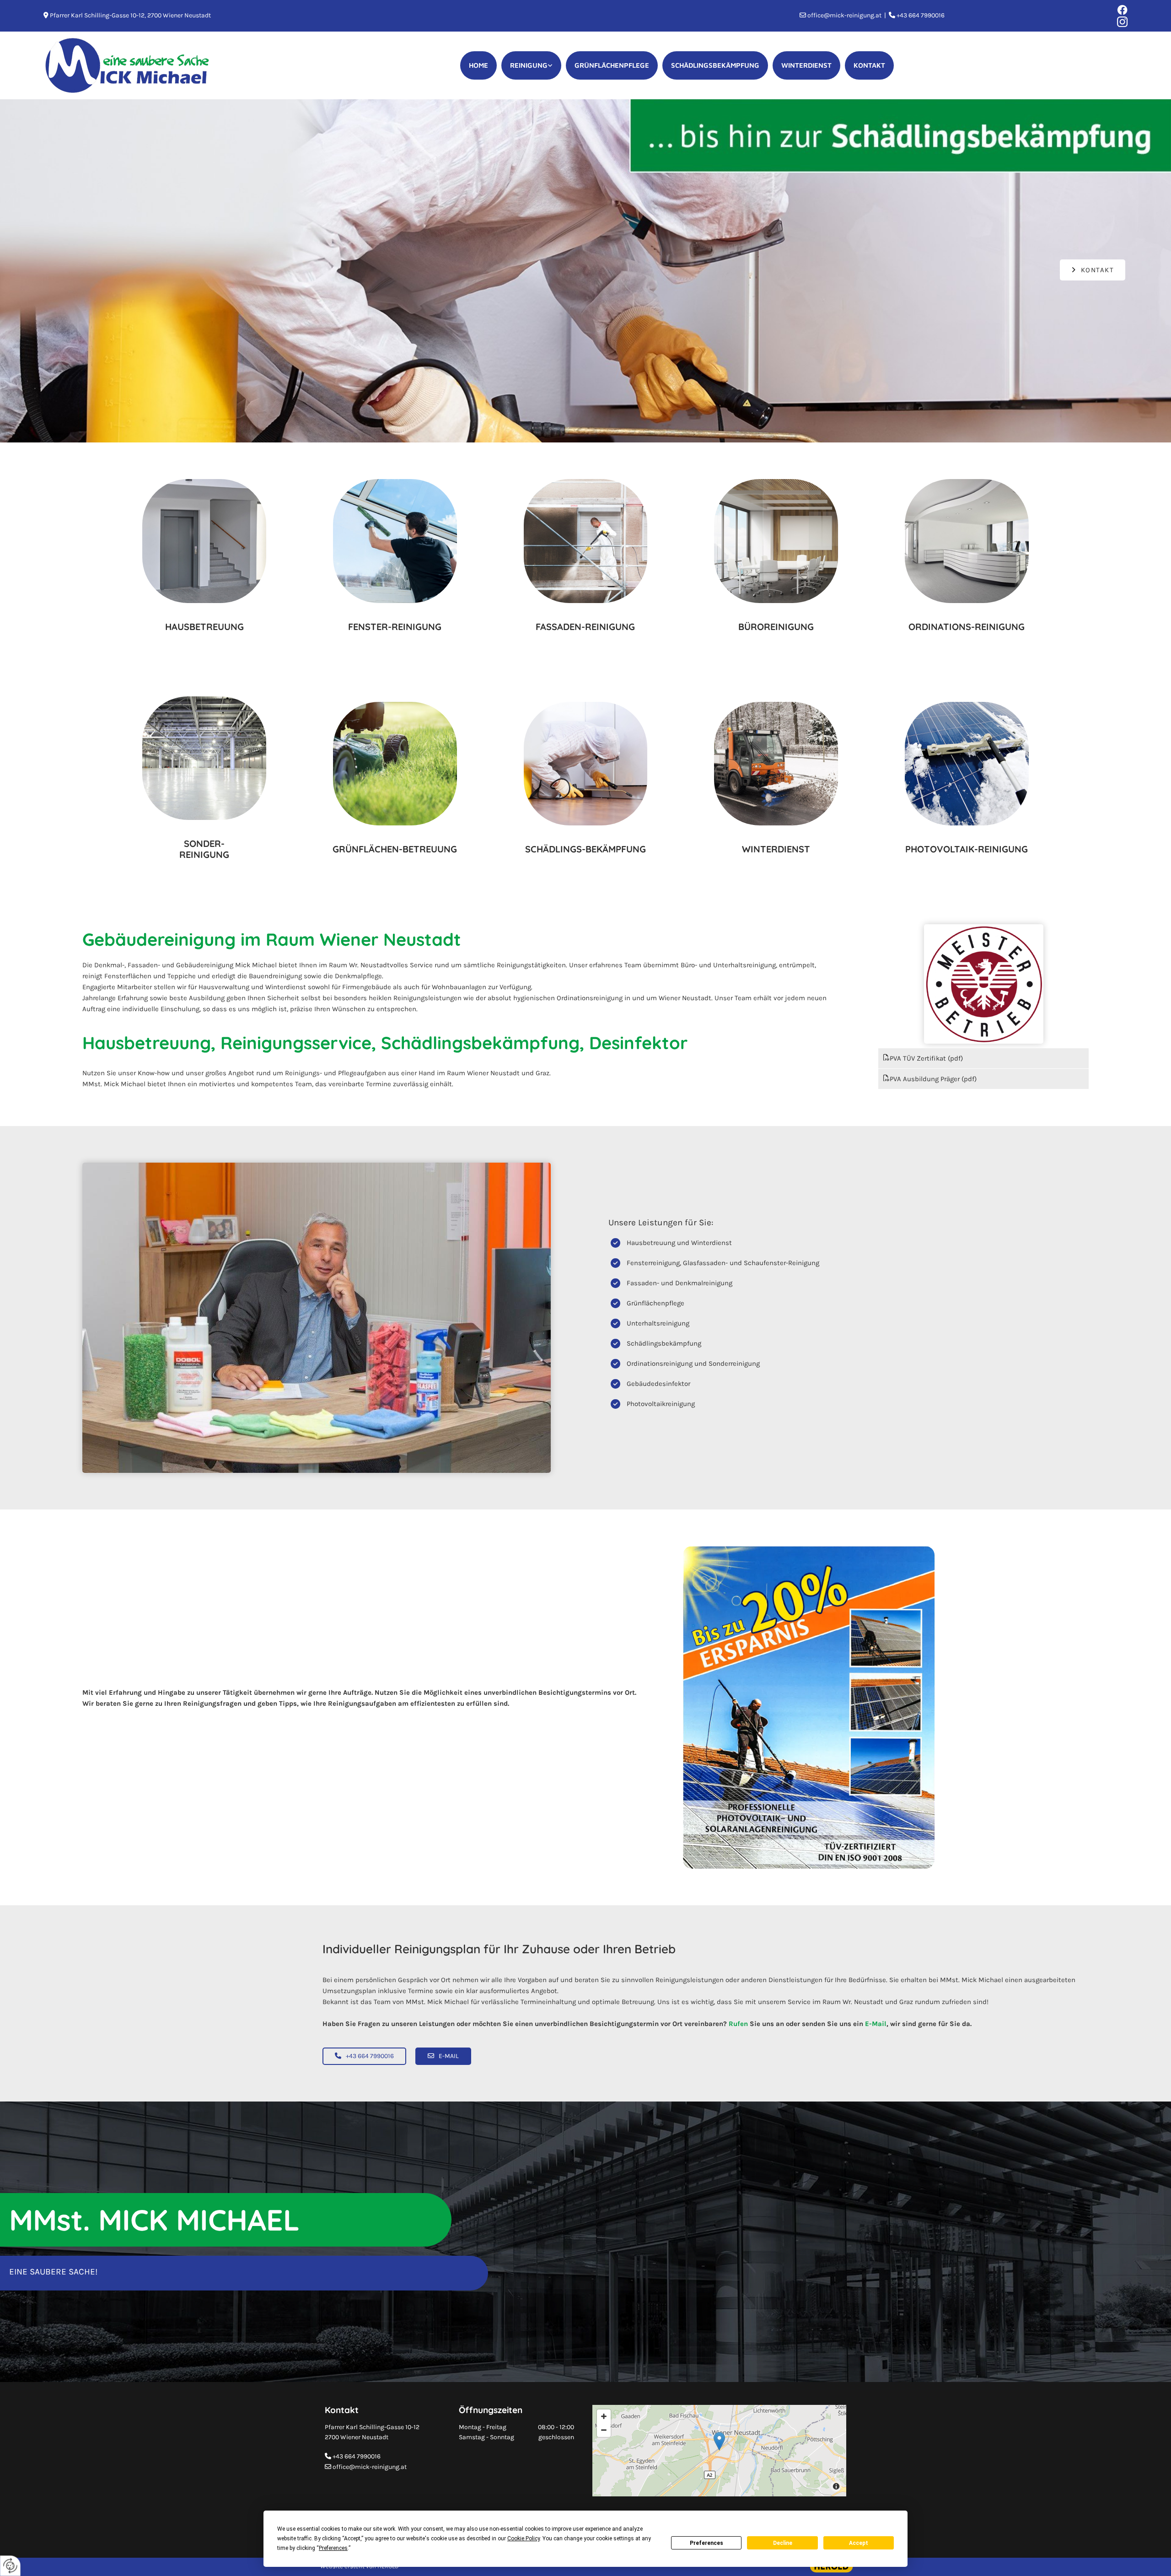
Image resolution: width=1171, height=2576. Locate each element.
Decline (783, 2543)
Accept (859, 2543)
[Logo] (128, 65)
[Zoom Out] (604, 2430)
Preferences (706, 2543)
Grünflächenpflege (612, 65)
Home (478, 65)
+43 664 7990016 (357, 2456)
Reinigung (529, 65)
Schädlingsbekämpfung (715, 65)
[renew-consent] (10, 2566)
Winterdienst (806, 65)
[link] (531, 66)
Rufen (738, 2024)
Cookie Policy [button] (524, 2538)
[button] (1093, 270)
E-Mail (876, 2024)
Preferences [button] (333, 2548)
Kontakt (869, 65)
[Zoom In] (604, 2416)
